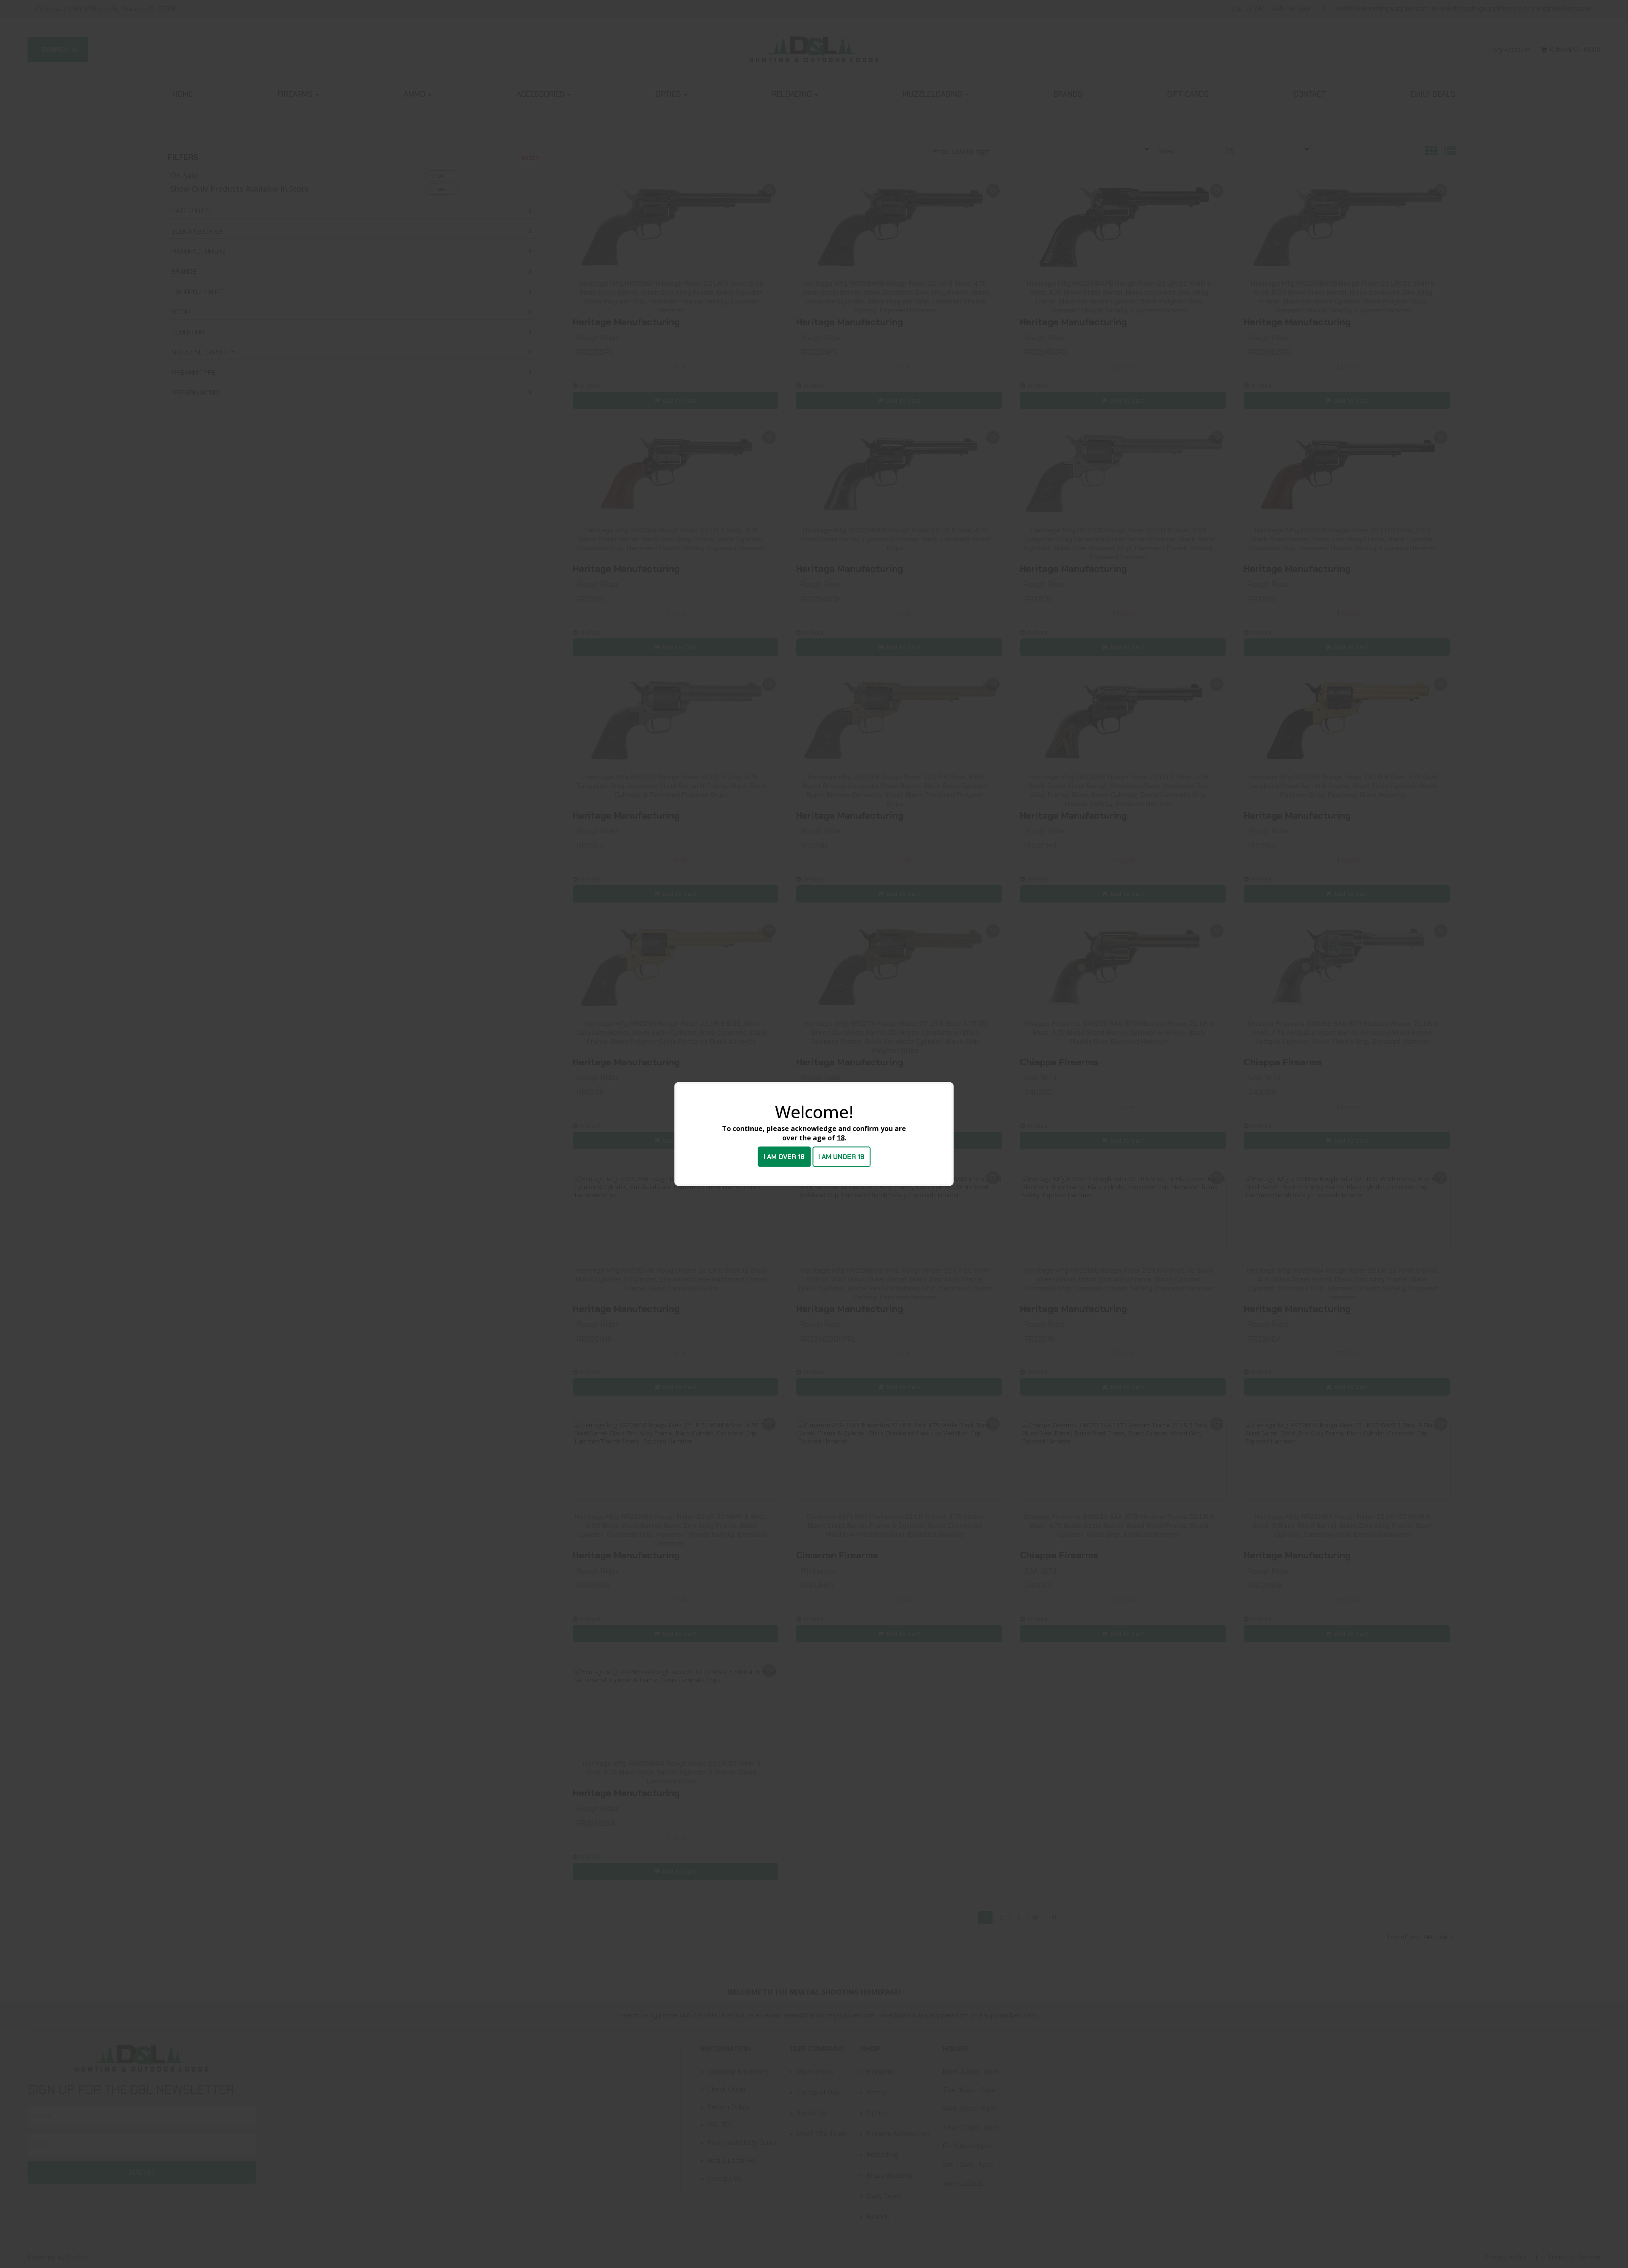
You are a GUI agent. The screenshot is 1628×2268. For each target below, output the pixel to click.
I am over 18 (784, 1157)
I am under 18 (841, 1157)
